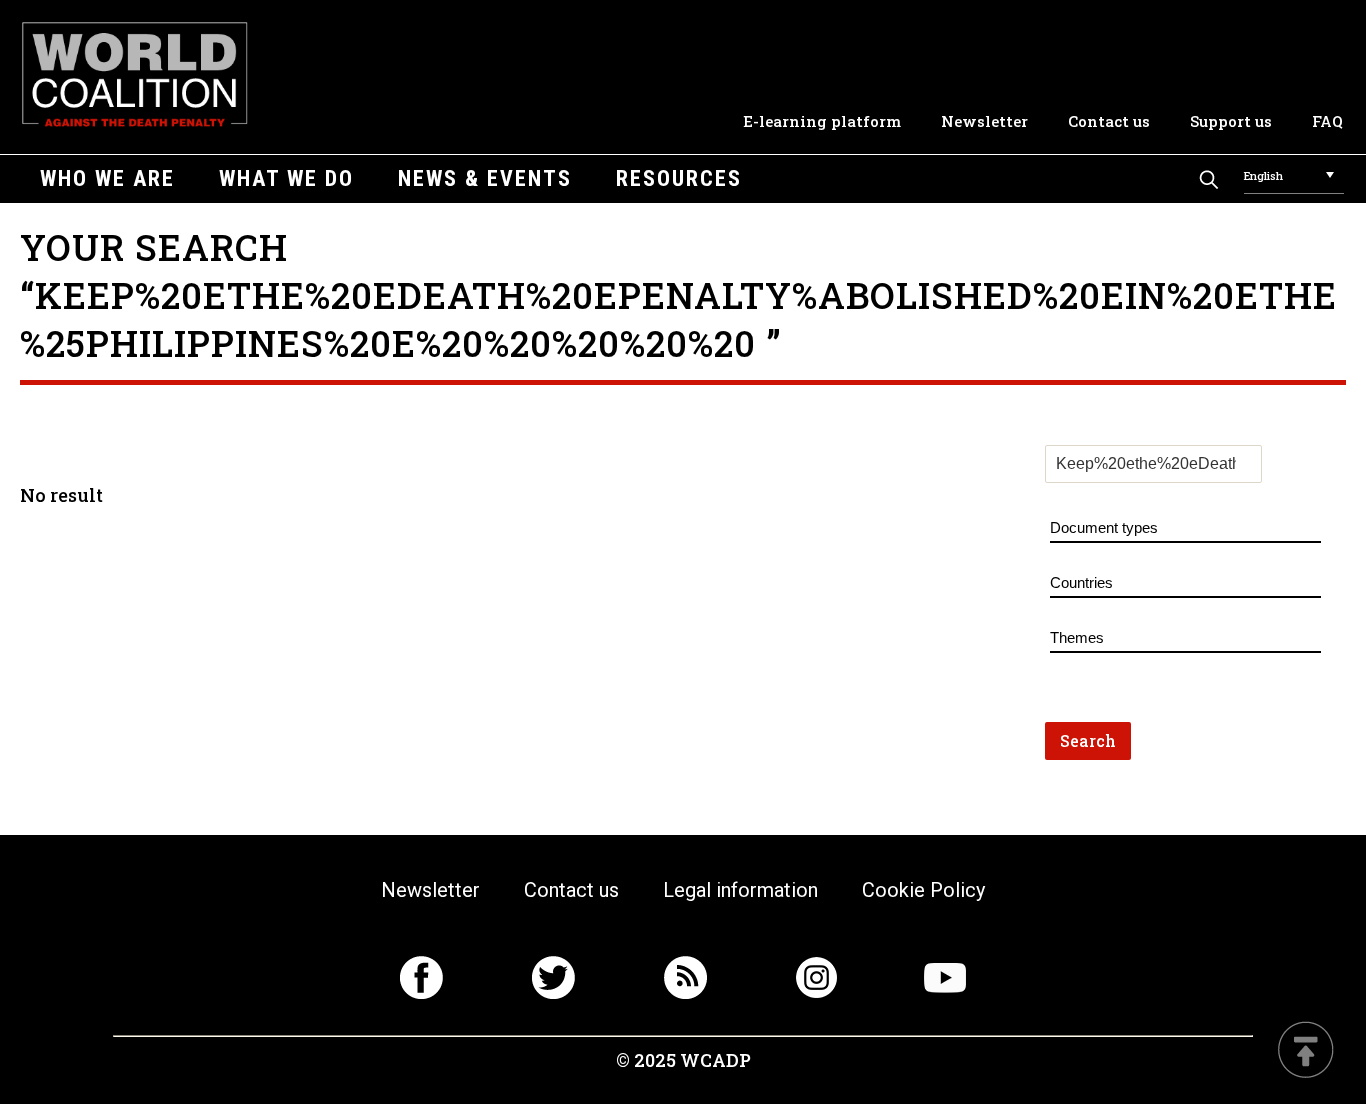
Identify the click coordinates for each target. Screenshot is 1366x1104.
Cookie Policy (923, 890)
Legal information (740, 890)
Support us (1231, 121)
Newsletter (984, 121)
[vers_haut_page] (1306, 1051)
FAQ (1327, 121)
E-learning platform (822, 121)
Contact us (1109, 121)
